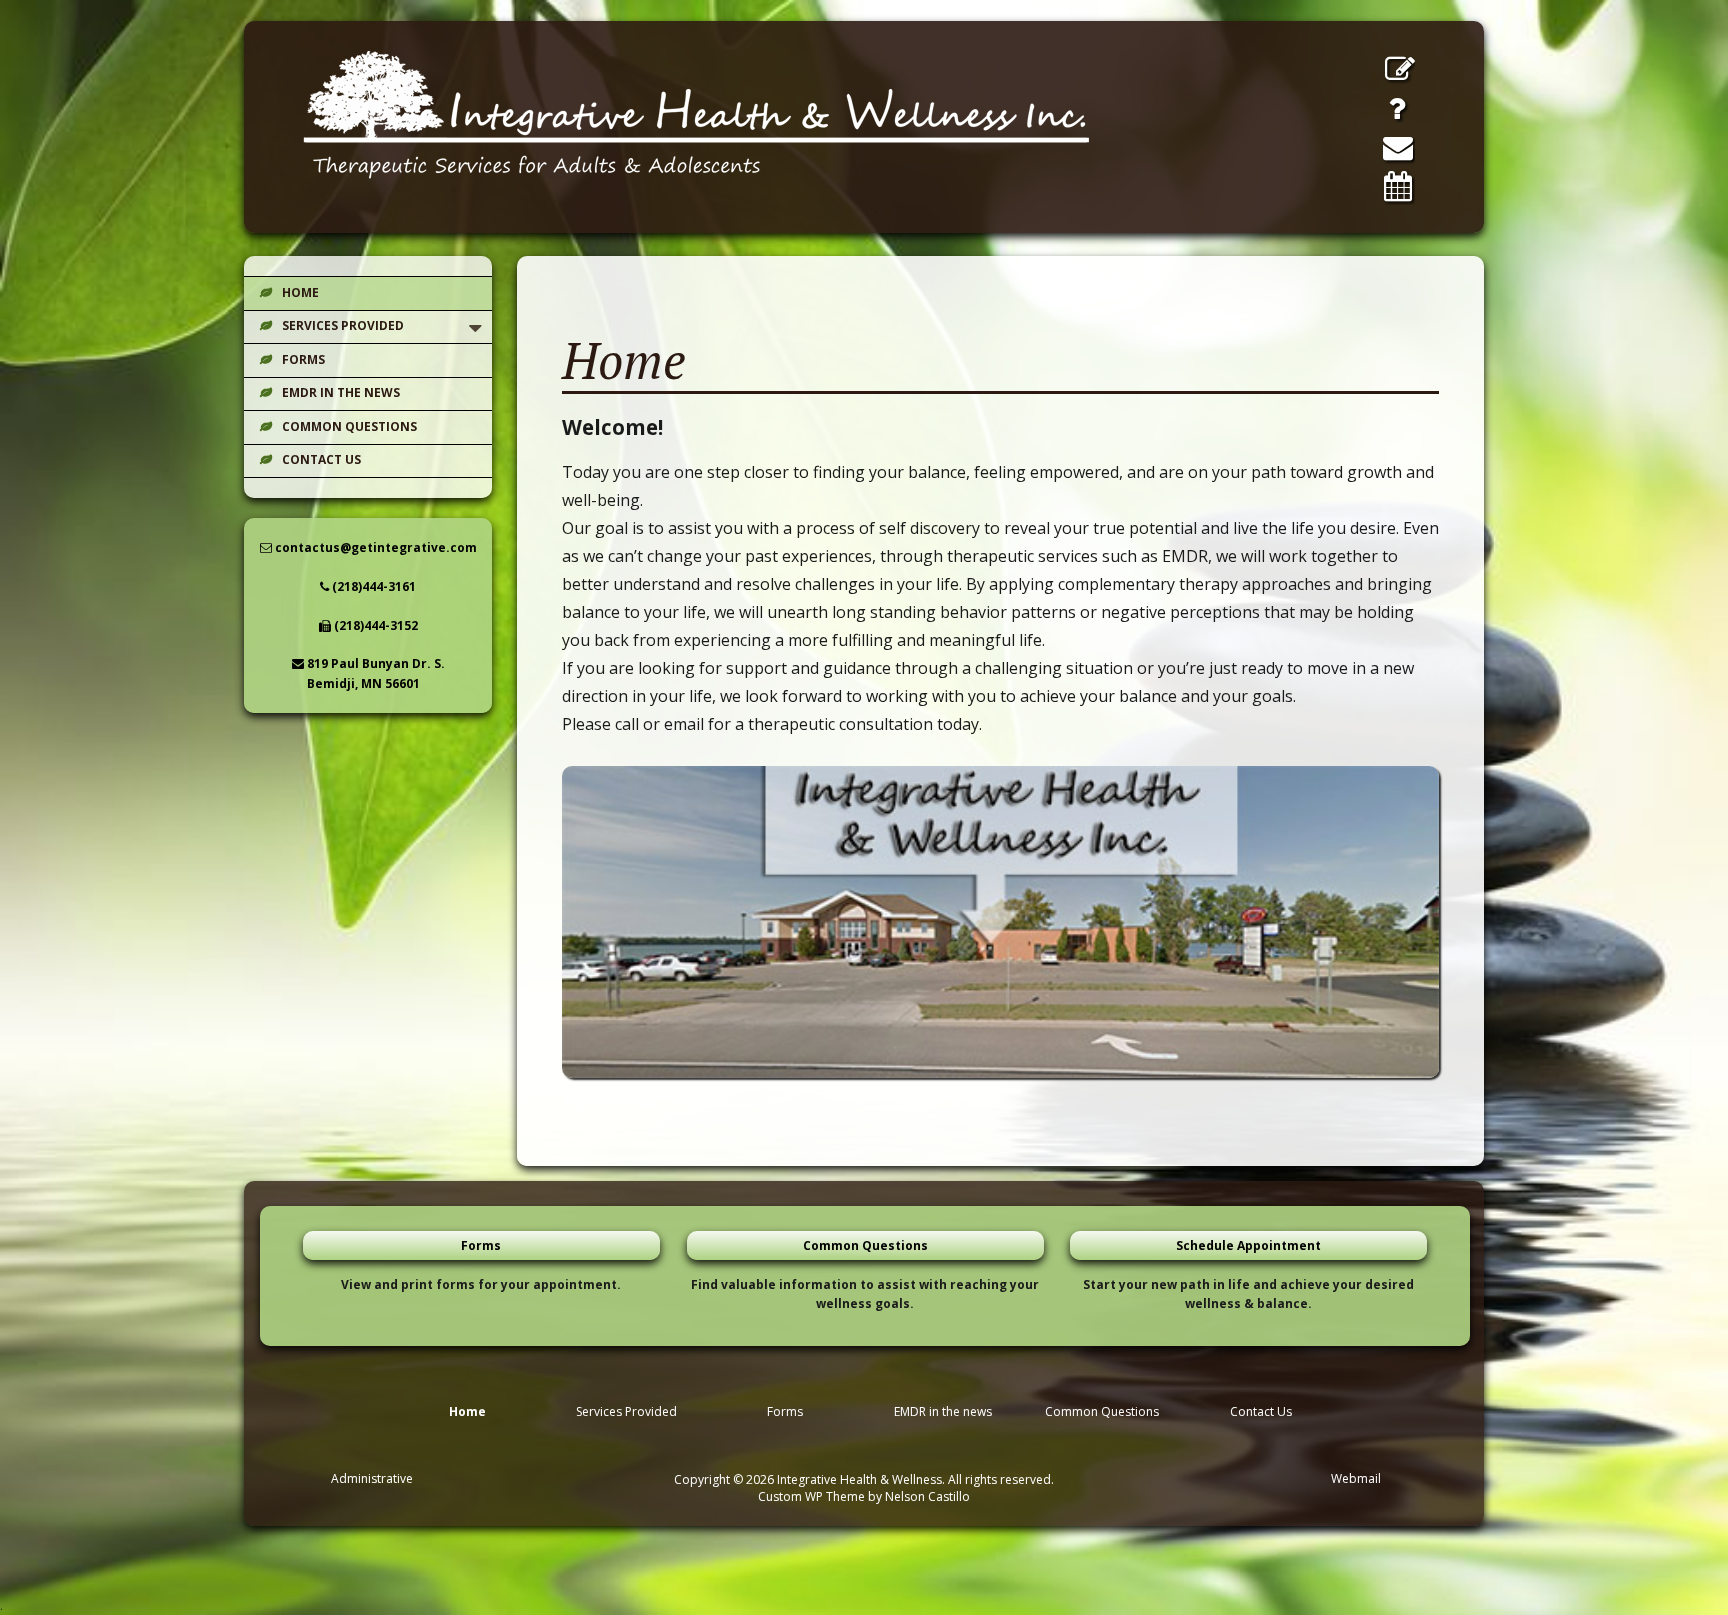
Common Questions (349, 426)
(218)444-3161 (372, 586)
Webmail (1356, 1478)
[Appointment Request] (1398, 186)
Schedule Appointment (1248, 1245)
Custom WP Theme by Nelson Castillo (864, 1496)
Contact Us (321, 459)
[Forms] (1400, 69)
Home (300, 292)
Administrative (372, 1478)
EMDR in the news (341, 392)
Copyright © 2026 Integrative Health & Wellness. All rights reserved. (864, 1479)
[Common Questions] (1396, 108)
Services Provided (343, 325)
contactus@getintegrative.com (374, 547)
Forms (303, 359)
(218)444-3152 (374, 625)
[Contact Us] (1398, 147)
